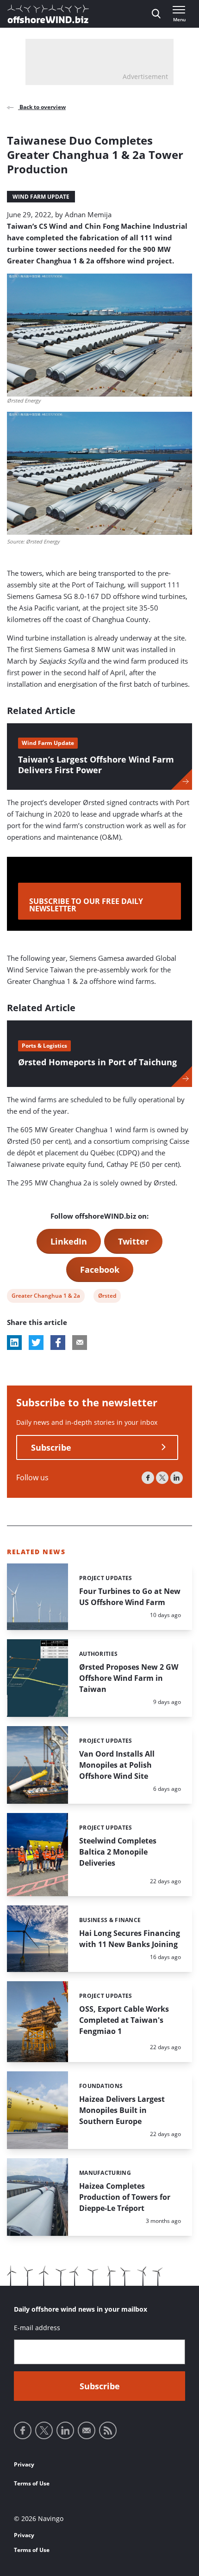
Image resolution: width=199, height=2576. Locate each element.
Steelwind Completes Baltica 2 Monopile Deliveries (118, 1852)
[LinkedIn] (177, 1478)
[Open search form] (156, 14)
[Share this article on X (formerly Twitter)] (36, 1343)
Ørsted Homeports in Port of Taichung (97, 1062)
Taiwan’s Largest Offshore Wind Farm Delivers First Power (96, 765)
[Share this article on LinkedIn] (14, 1343)
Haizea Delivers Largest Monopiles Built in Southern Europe (122, 2110)
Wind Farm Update (41, 197)
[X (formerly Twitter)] (162, 1478)
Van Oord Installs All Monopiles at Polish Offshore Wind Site (117, 1765)
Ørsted (107, 1297)
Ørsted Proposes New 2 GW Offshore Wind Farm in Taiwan (129, 1678)
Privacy (24, 2464)
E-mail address (37, 2328)
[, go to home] (48, 14)
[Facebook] (148, 1478)
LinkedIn (69, 1241)
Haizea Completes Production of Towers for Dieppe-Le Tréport (125, 2197)
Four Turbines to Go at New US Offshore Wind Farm (130, 1597)
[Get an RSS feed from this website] (108, 2430)
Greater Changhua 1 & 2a (46, 1297)
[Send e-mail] (87, 2430)
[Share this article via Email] (80, 1343)
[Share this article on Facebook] (58, 1343)
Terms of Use (32, 2483)
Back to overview (42, 107)
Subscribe (51, 1447)
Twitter (133, 1241)
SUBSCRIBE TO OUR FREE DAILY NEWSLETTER (86, 905)
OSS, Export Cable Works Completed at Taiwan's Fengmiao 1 (124, 2020)
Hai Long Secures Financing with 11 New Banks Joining (130, 1939)
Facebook (100, 1270)
